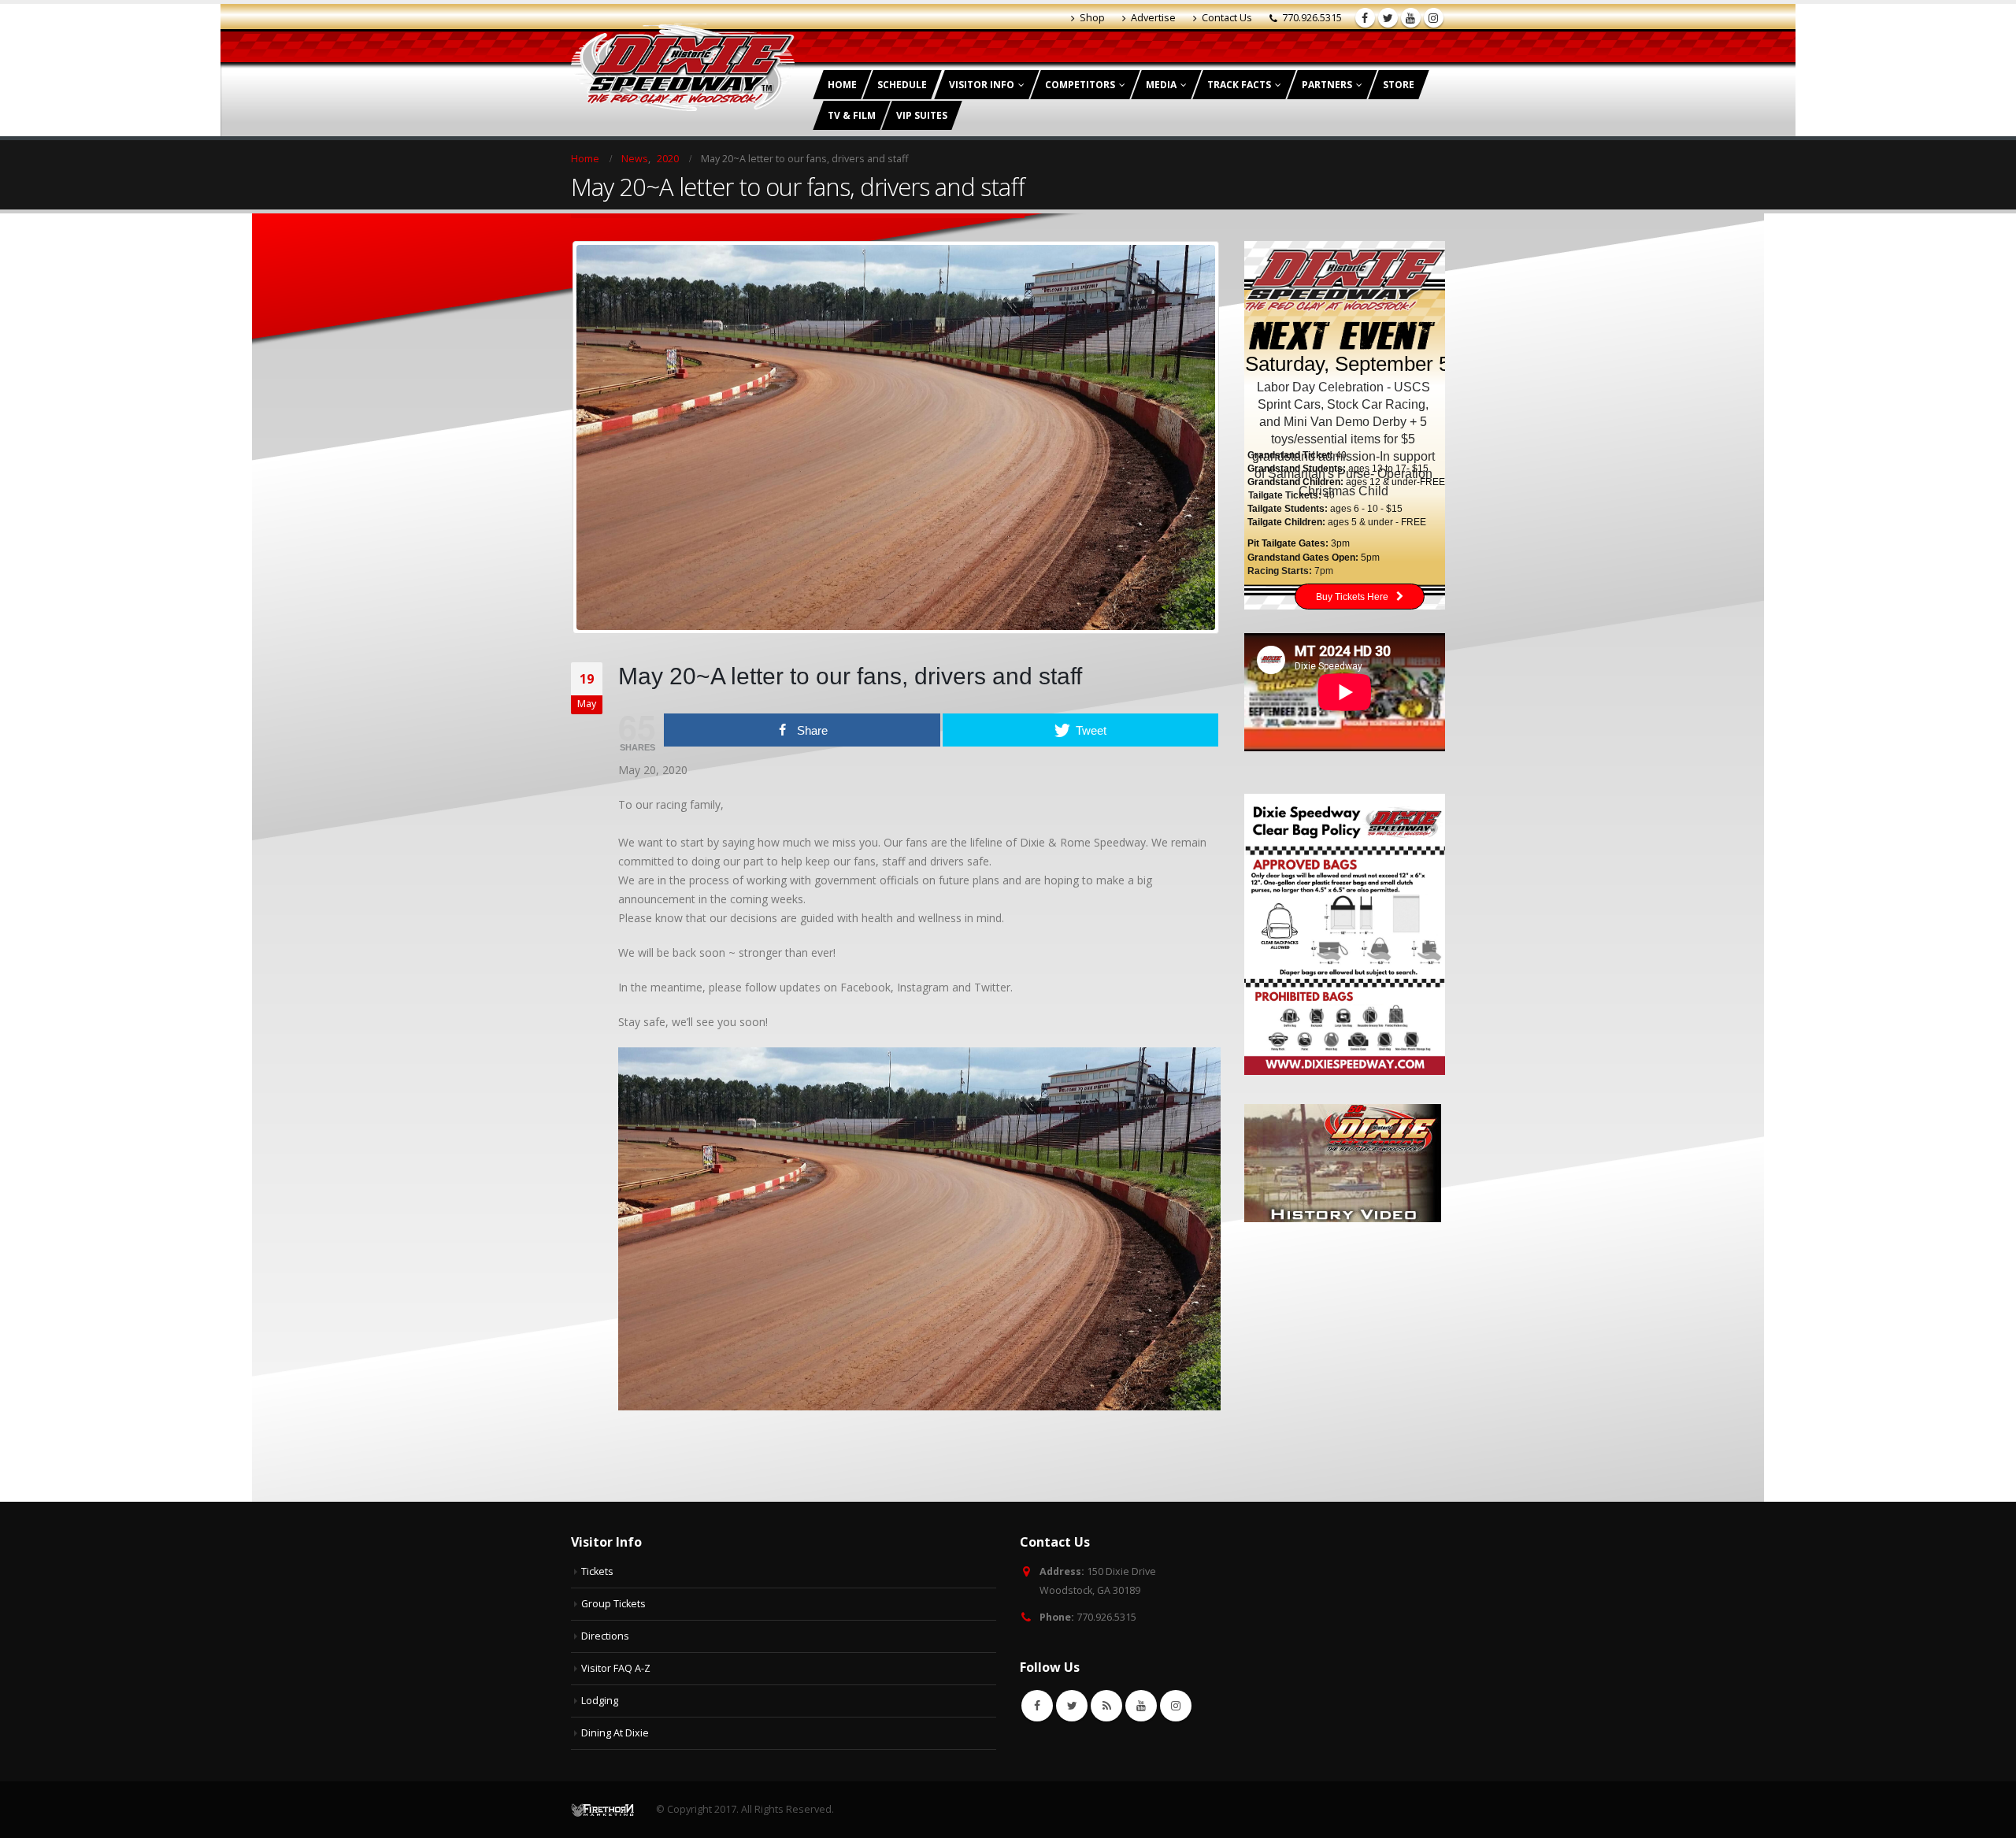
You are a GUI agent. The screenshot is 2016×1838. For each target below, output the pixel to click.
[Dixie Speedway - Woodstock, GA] (683, 67)
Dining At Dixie (615, 1733)
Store (1399, 85)
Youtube (1141, 1706)
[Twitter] (1388, 18)
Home (842, 85)
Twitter (1072, 1706)
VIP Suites (922, 115)
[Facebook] (1365, 18)
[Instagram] (1434, 18)
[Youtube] (1411, 18)
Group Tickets (613, 1604)
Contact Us (1227, 18)
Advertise (1153, 18)
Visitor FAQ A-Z (616, 1668)
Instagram (1176, 1706)
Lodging (600, 1701)
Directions (605, 1636)
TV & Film (852, 115)
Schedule (902, 85)
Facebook (1037, 1706)
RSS (1106, 1706)
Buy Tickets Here (1352, 597)
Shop (1092, 18)
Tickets (597, 1571)
